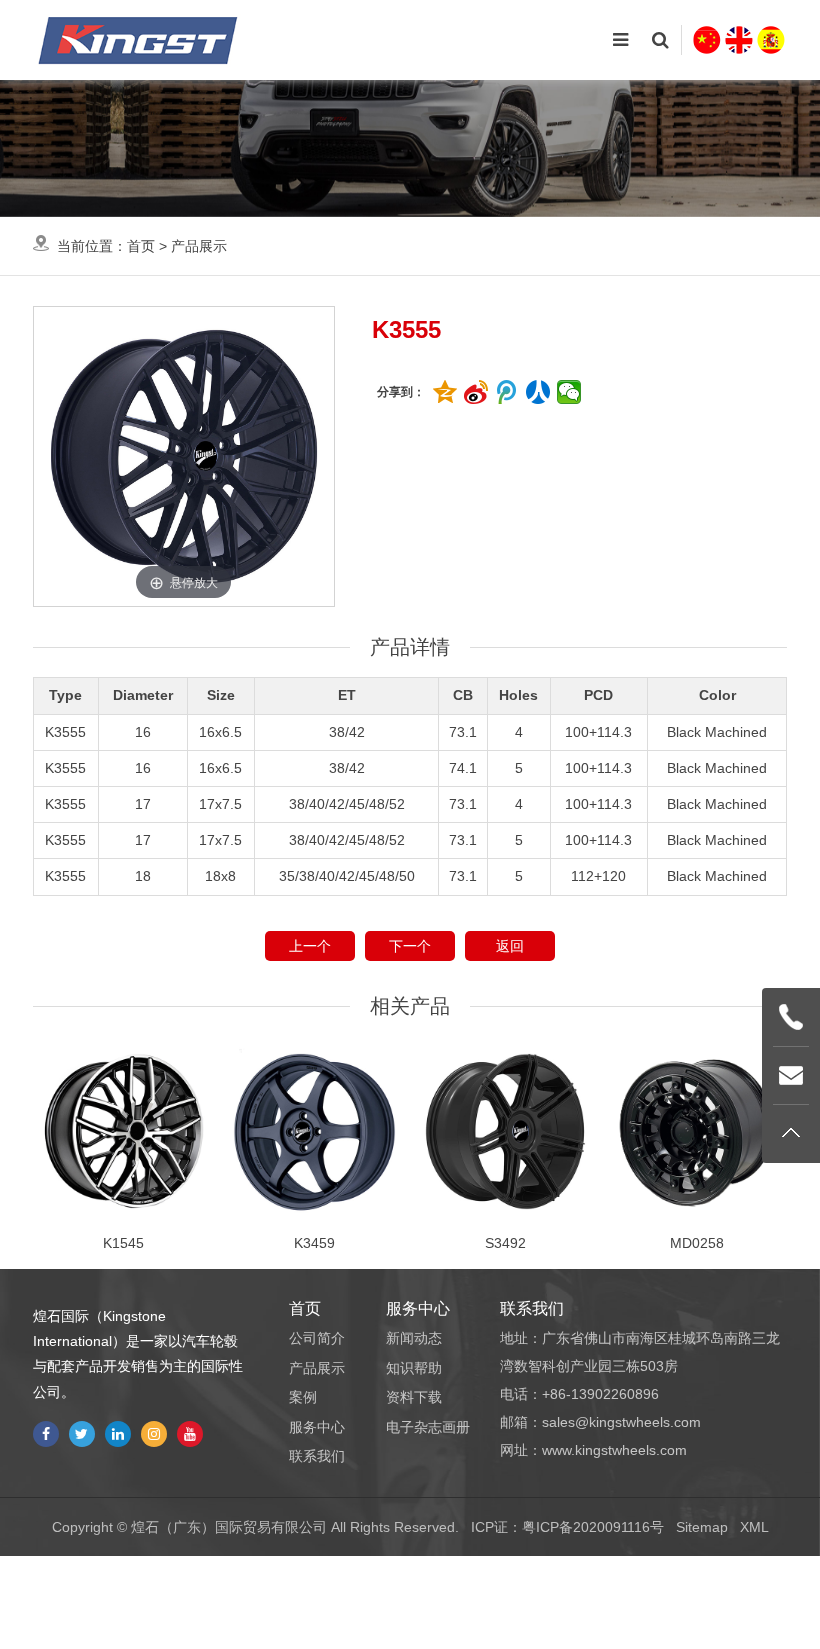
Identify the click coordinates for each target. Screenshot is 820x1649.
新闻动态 (414, 1338)
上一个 (310, 946)
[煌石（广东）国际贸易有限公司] (138, 40)
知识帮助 (414, 1368)
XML (754, 1527)
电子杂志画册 (428, 1427)
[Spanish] (771, 40)
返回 (510, 946)
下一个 (410, 946)
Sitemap (702, 1527)
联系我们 (317, 1456)
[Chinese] (707, 40)
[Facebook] (46, 1434)
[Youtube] (190, 1434)
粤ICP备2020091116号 (593, 1527)
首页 (141, 246)
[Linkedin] (118, 1434)
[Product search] (660, 40)
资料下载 (414, 1397)
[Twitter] (82, 1434)
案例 (303, 1397)
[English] (739, 40)
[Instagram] (154, 1434)
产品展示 (199, 246)
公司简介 (317, 1338)
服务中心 (317, 1427)
